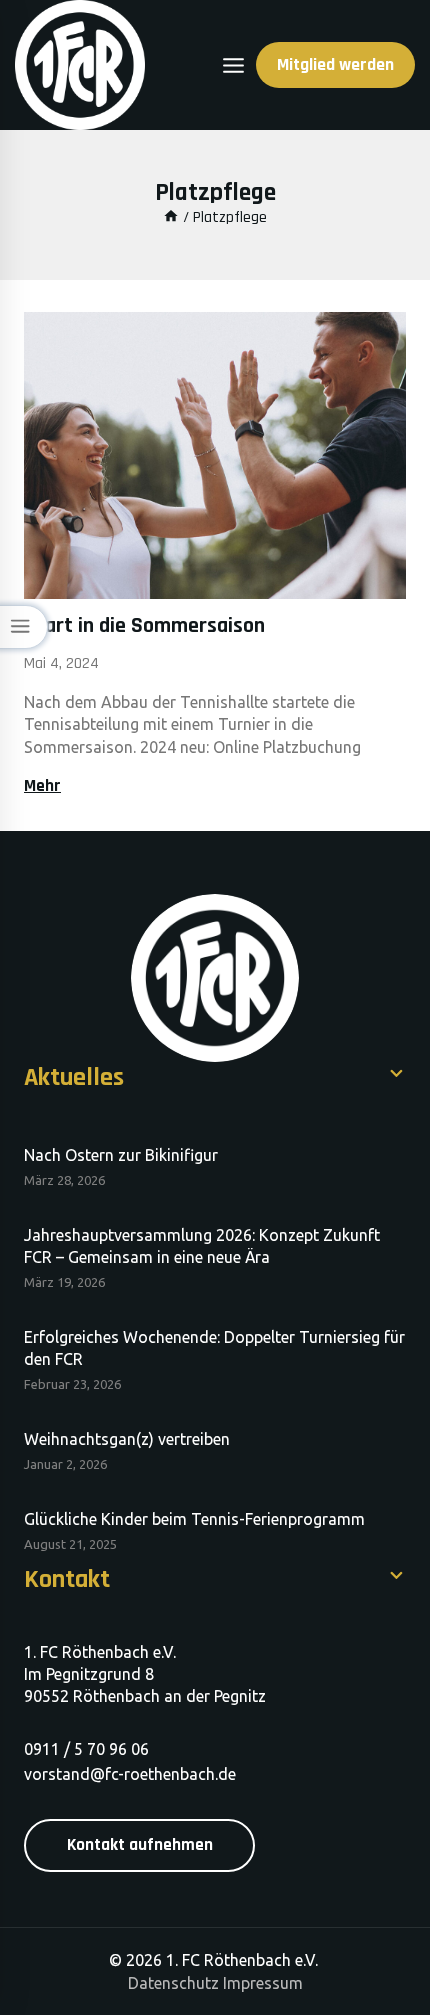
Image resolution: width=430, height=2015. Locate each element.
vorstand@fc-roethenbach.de (130, 1774)
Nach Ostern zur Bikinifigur (121, 1155)
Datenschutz (173, 1983)
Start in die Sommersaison (144, 626)
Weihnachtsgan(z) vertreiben (127, 1439)
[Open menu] (233, 65)
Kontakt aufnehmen (140, 1845)
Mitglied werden (335, 65)
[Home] (171, 217)
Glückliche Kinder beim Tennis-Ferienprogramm (194, 1519)
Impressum (263, 1983)
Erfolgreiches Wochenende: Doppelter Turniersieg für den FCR (214, 1348)
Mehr (47, 786)
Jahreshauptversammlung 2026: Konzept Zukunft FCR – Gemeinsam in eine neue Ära (202, 1246)
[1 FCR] (80, 65)
